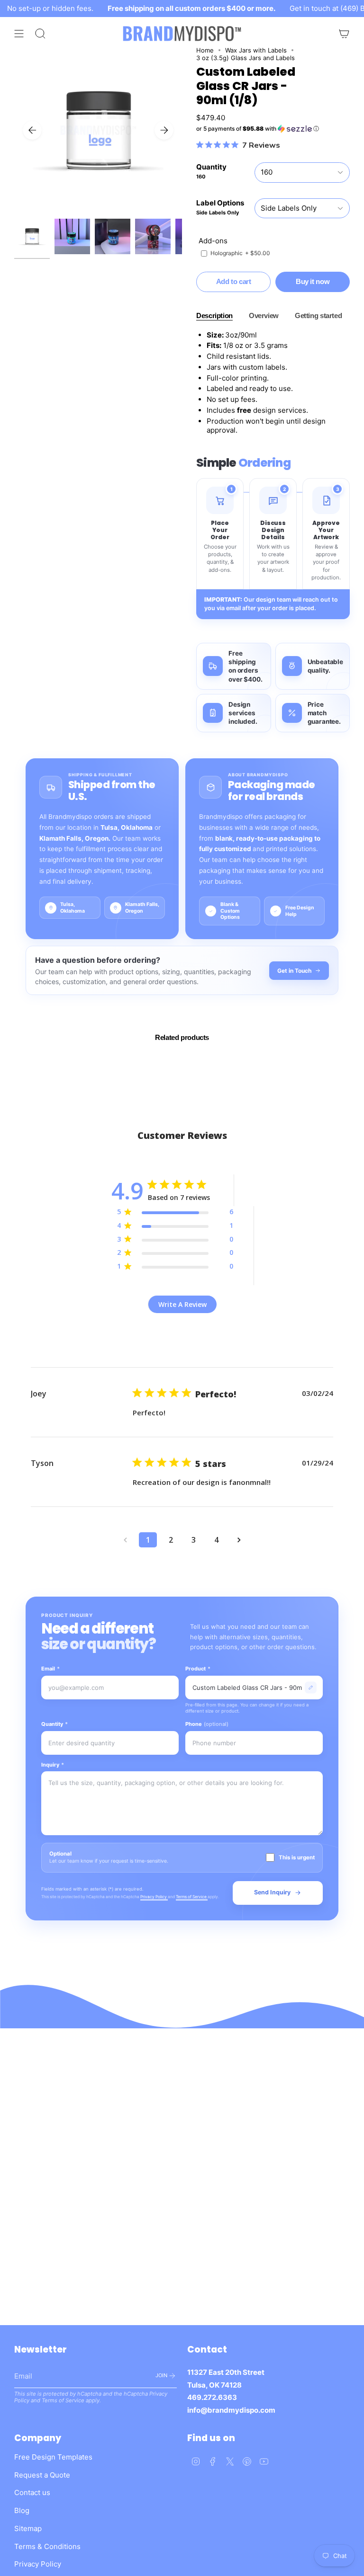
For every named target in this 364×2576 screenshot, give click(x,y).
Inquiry (53, 1765)
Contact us (32, 2492)
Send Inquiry (272, 1892)
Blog (22, 2510)
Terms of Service (192, 1897)
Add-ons (213, 241)
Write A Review (182, 1304)
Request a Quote (42, 2475)
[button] (273, 129)
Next (164, 130)
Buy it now (313, 281)
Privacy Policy (154, 1897)
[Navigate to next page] (239, 1540)
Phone (207, 1724)
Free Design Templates (53, 2457)
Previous (32, 130)
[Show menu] (19, 34)
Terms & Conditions (47, 2546)
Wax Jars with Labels (256, 50)
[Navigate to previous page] (125, 1540)
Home (205, 50)
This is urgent (297, 1857)
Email (50, 1669)
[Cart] (344, 34)
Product (198, 1669)
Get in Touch (294, 971)
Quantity (55, 1724)
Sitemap (28, 2528)
